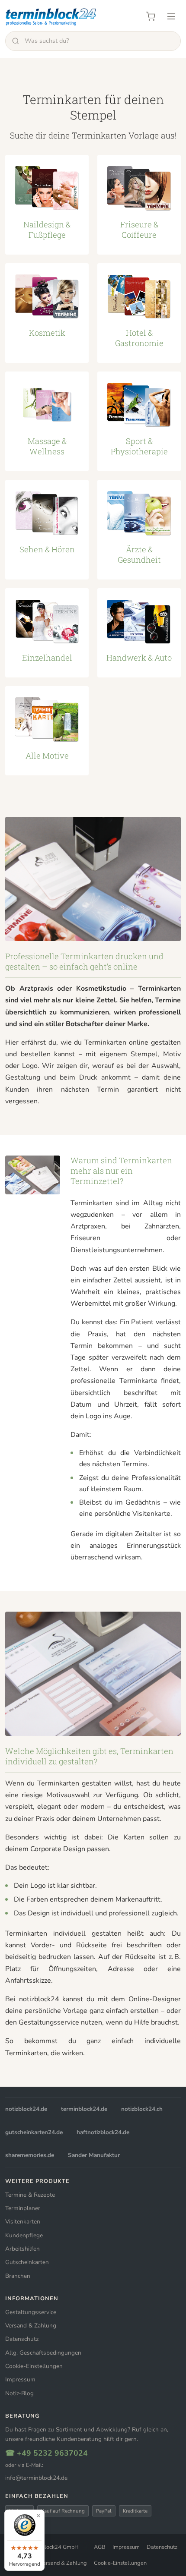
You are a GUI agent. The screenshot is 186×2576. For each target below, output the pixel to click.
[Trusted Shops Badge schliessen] (38, 2516)
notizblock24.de (26, 2109)
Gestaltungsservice (31, 2312)
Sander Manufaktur (94, 2155)
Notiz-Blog (19, 2393)
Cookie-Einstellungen (34, 2366)
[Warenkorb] (151, 16)
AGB (100, 2547)
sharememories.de (30, 2155)
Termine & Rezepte (30, 2195)
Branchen (18, 2276)
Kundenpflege (24, 2235)
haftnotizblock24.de (103, 2132)
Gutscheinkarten (27, 2262)
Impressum (20, 2379)
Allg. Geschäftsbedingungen (43, 2353)
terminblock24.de (84, 2109)
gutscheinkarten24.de (34, 2132)
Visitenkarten (23, 2222)
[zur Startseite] (51, 16)
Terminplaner (23, 2208)
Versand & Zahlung (31, 2326)
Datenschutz (22, 2339)
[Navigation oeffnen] (171, 16)
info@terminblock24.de (36, 2478)
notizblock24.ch (142, 2109)
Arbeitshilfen (22, 2249)
